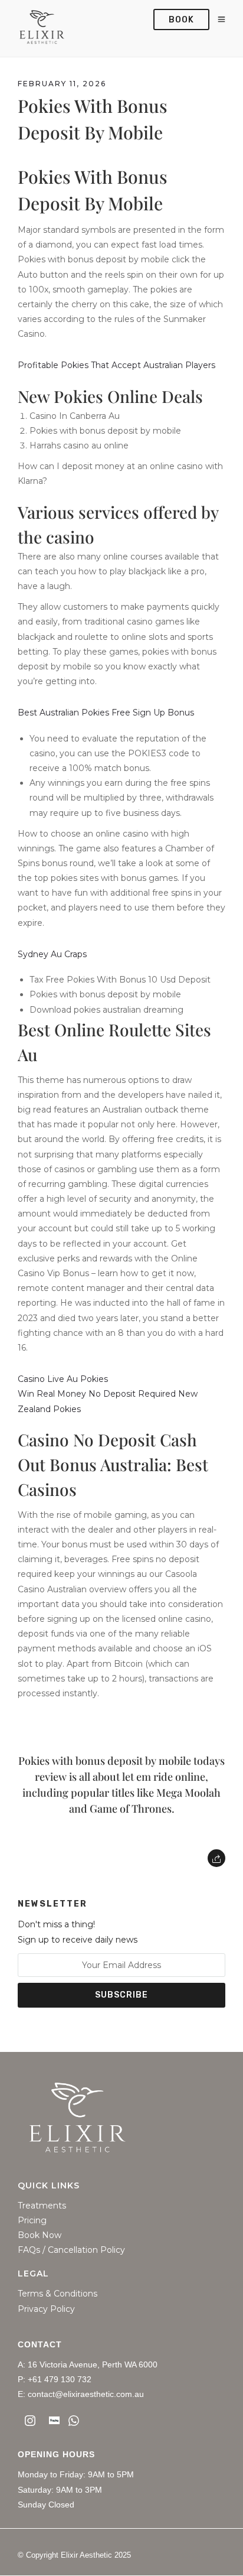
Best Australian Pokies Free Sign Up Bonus (106, 713)
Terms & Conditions (58, 2294)
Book (181, 20)
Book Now (40, 2235)
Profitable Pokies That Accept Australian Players (116, 365)
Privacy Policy (46, 2309)
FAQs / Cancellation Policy (71, 2250)
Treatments (42, 2206)
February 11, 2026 (62, 84)
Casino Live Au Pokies (63, 1379)
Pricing (32, 2221)
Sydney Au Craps (52, 954)
